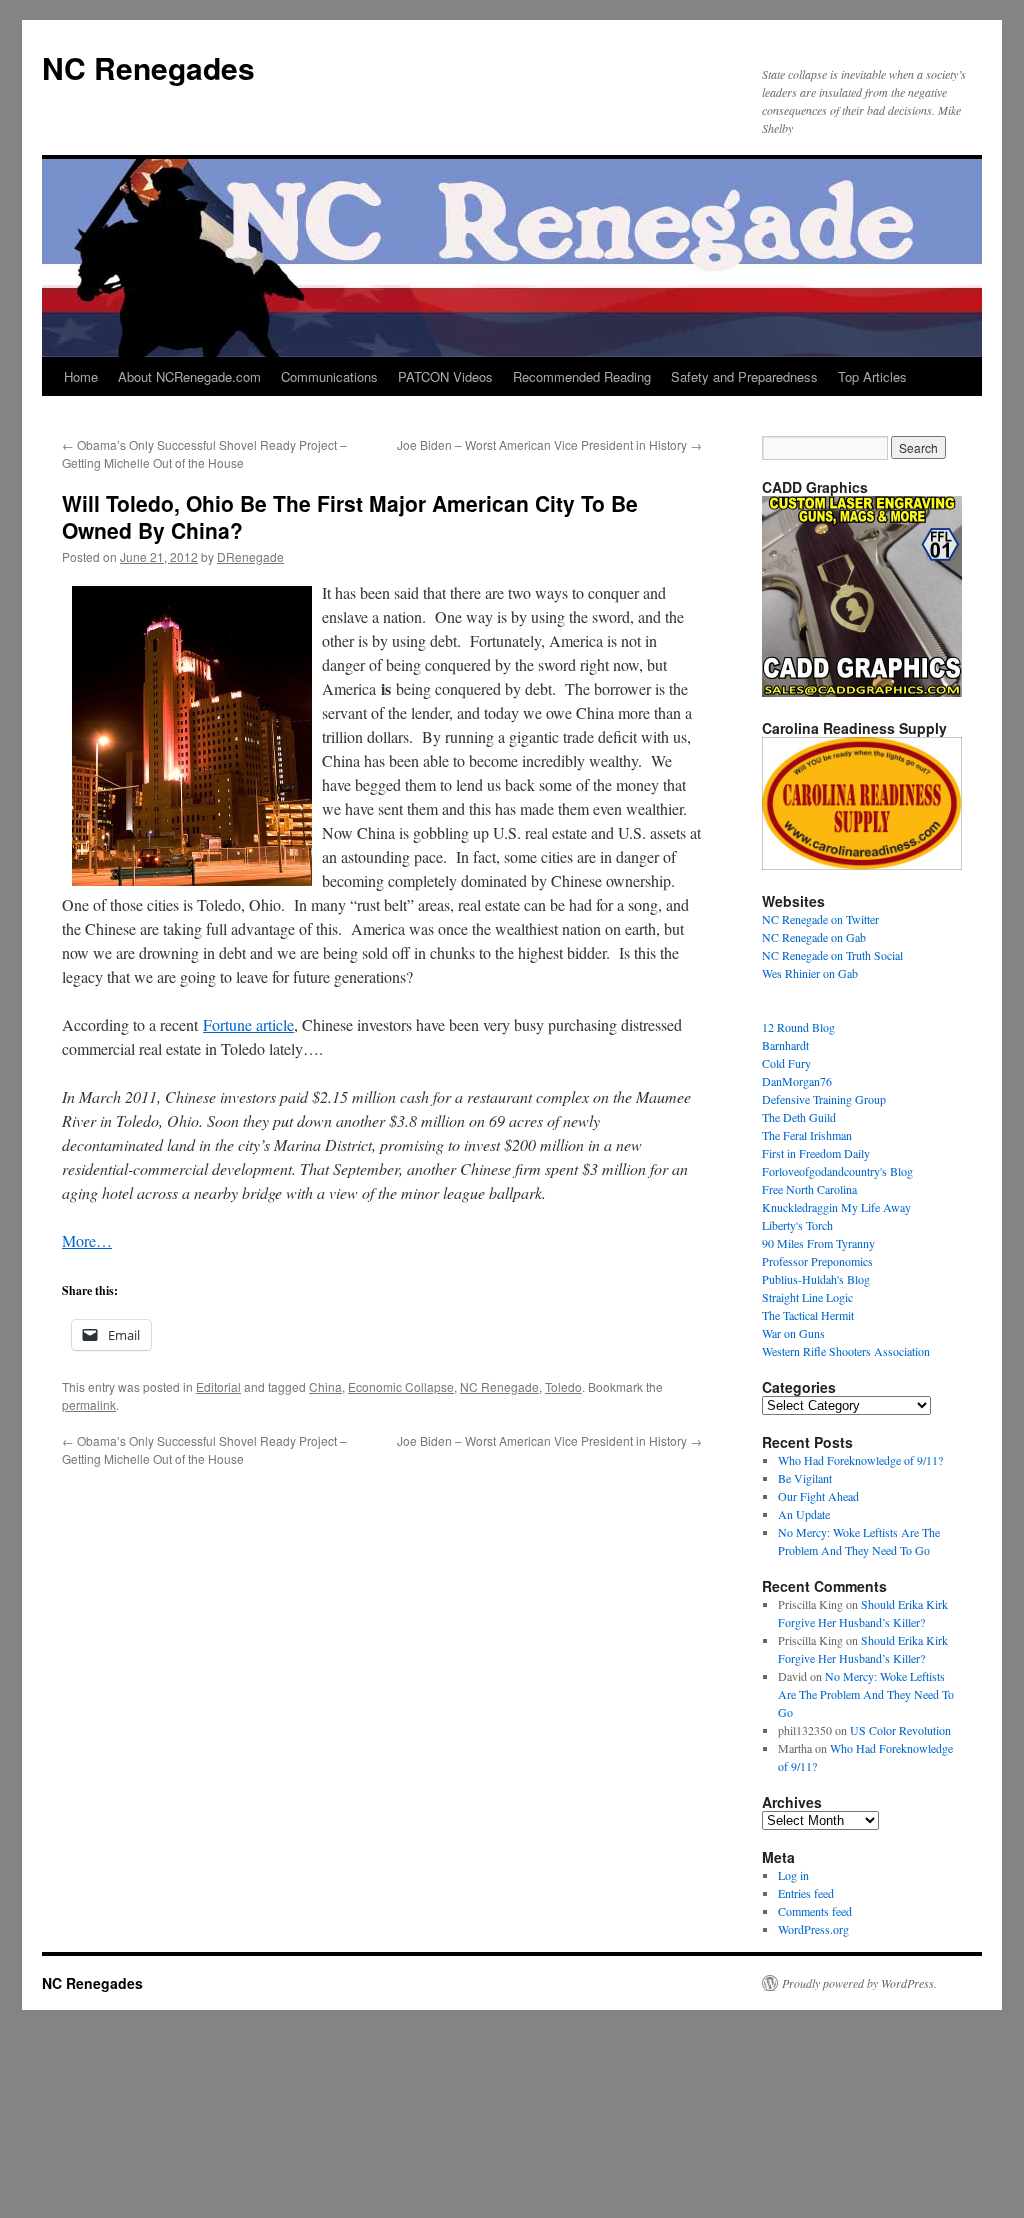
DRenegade (250, 556)
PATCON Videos (445, 376)
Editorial (218, 1386)
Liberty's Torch (797, 1225)
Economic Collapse (401, 1386)
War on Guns (793, 1333)
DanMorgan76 (797, 1081)
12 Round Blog (798, 1027)
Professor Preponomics (817, 1261)
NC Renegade (499, 1386)
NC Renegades (148, 67)
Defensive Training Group (824, 1099)
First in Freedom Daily (816, 1153)
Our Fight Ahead (818, 1496)
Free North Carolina (809, 1189)
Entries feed (806, 1893)
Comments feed (815, 1911)
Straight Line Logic (807, 1297)
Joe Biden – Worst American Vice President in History (549, 444)
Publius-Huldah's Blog (816, 1279)
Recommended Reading (582, 376)
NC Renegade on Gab (814, 937)
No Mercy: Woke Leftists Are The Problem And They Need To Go (866, 1694)
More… (87, 1240)
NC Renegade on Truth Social (832, 955)
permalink (89, 1404)
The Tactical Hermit (808, 1315)
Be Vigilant (805, 1478)
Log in (793, 1875)
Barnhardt (785, 1045)
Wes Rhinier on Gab (810, 973)
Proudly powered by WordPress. (859, 1983)
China (325, 1386)
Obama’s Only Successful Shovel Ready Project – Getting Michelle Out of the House (204, 453)
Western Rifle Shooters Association (846, 1351)
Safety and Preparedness (744, 376)
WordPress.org (813, 1929)
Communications (329, 376)
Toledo (563, 1386)
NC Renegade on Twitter (820, 919)
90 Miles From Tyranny (818, 1243)
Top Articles (872, 376)
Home (81, 376)
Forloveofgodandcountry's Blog (837, 1171)
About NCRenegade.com (189, 376)
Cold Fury (786, 1063)
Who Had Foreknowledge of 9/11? (860, 1460)
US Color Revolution (900, 1730)
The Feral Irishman (807, 1135)
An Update (804, 1514)
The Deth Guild (799, 1117)
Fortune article (248, 1024)
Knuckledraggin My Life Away (836, 1207)
